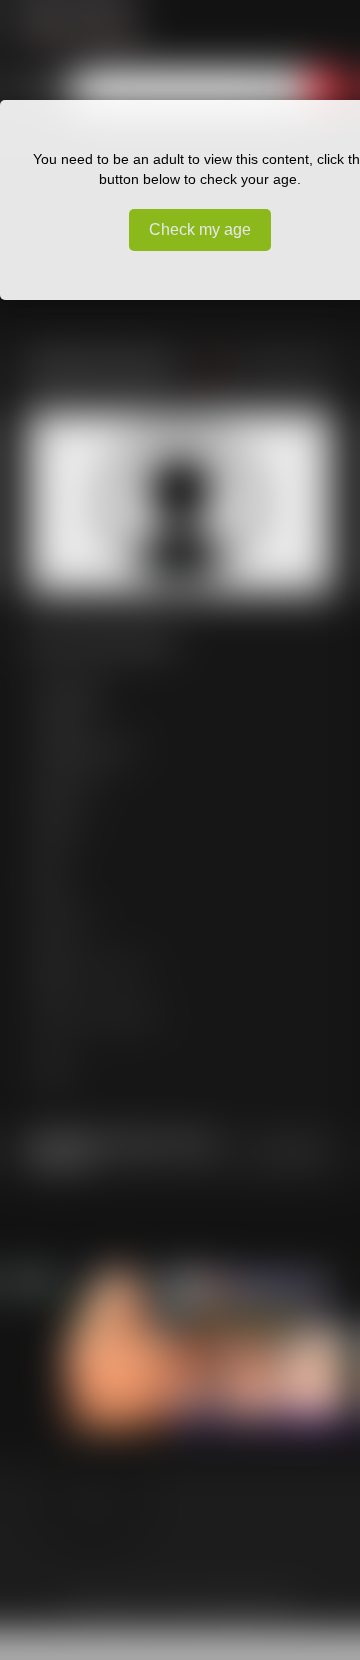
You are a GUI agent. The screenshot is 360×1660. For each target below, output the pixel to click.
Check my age (200, 229)
